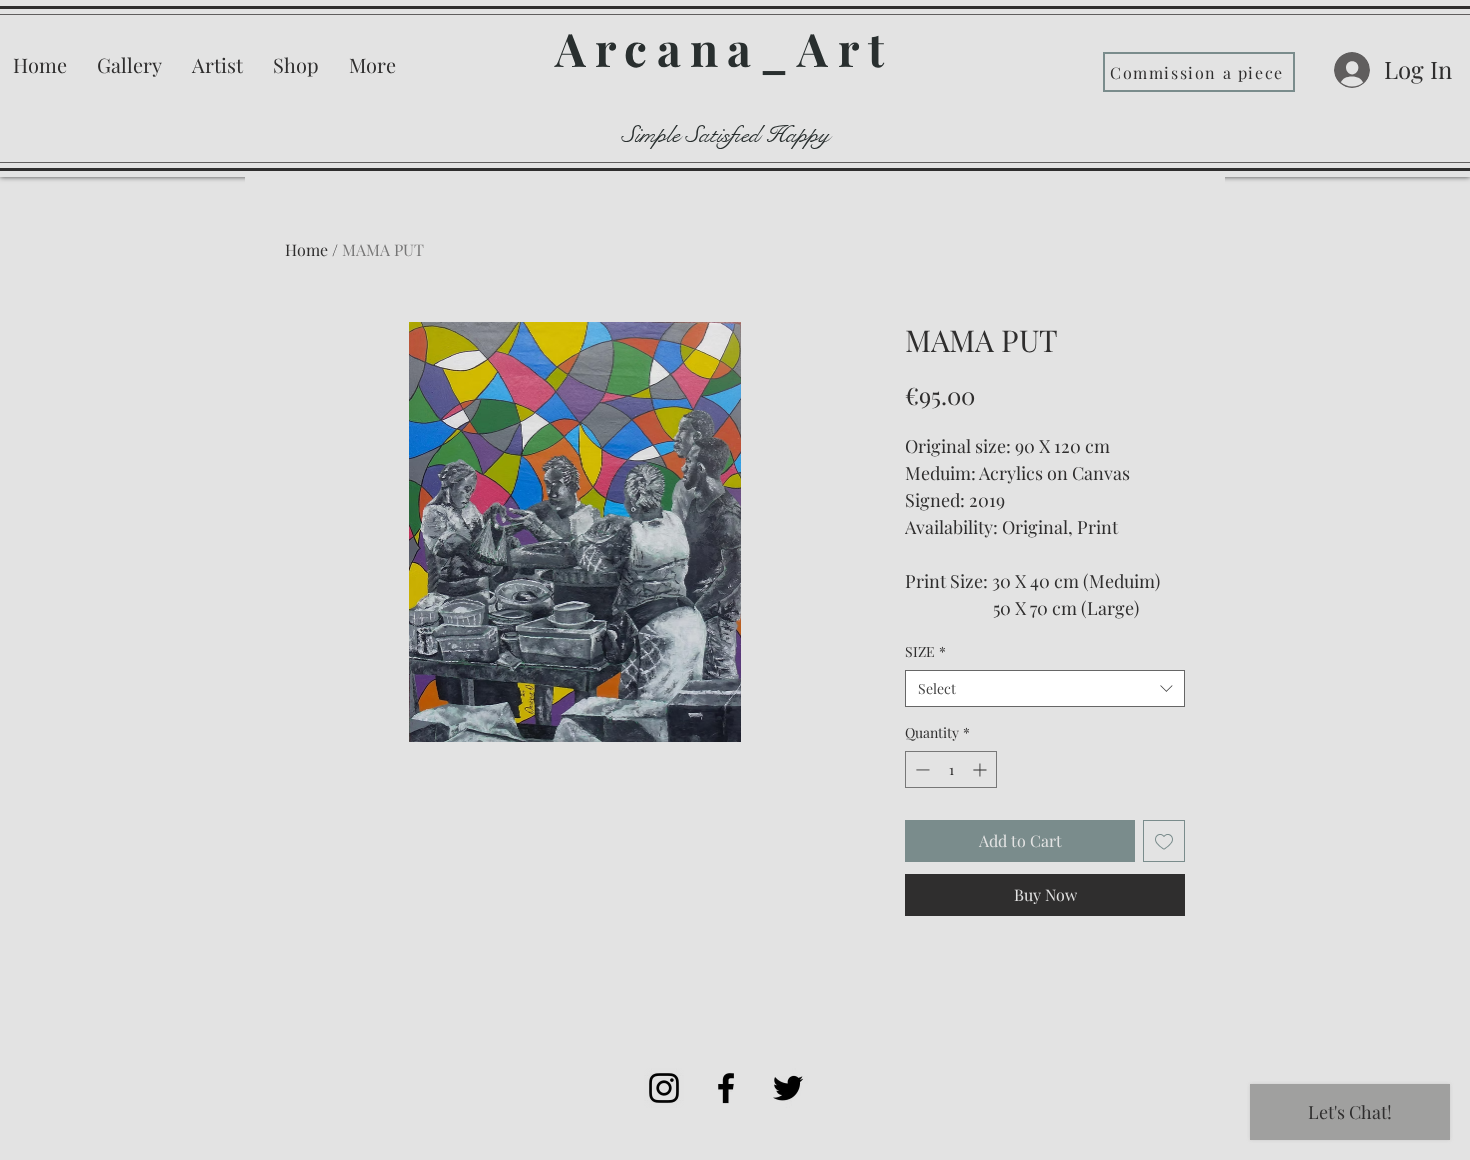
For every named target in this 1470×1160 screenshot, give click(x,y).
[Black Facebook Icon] (726, 1088)
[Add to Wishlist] (1164, 841)
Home (306, 249)
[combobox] (1045, 689)
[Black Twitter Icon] (788, 1088)
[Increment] (981, 769)
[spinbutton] (951, 769)
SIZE (925, 651)
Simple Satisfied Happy (726, 135)
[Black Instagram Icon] (664, 1088)
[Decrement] (920, 769)
